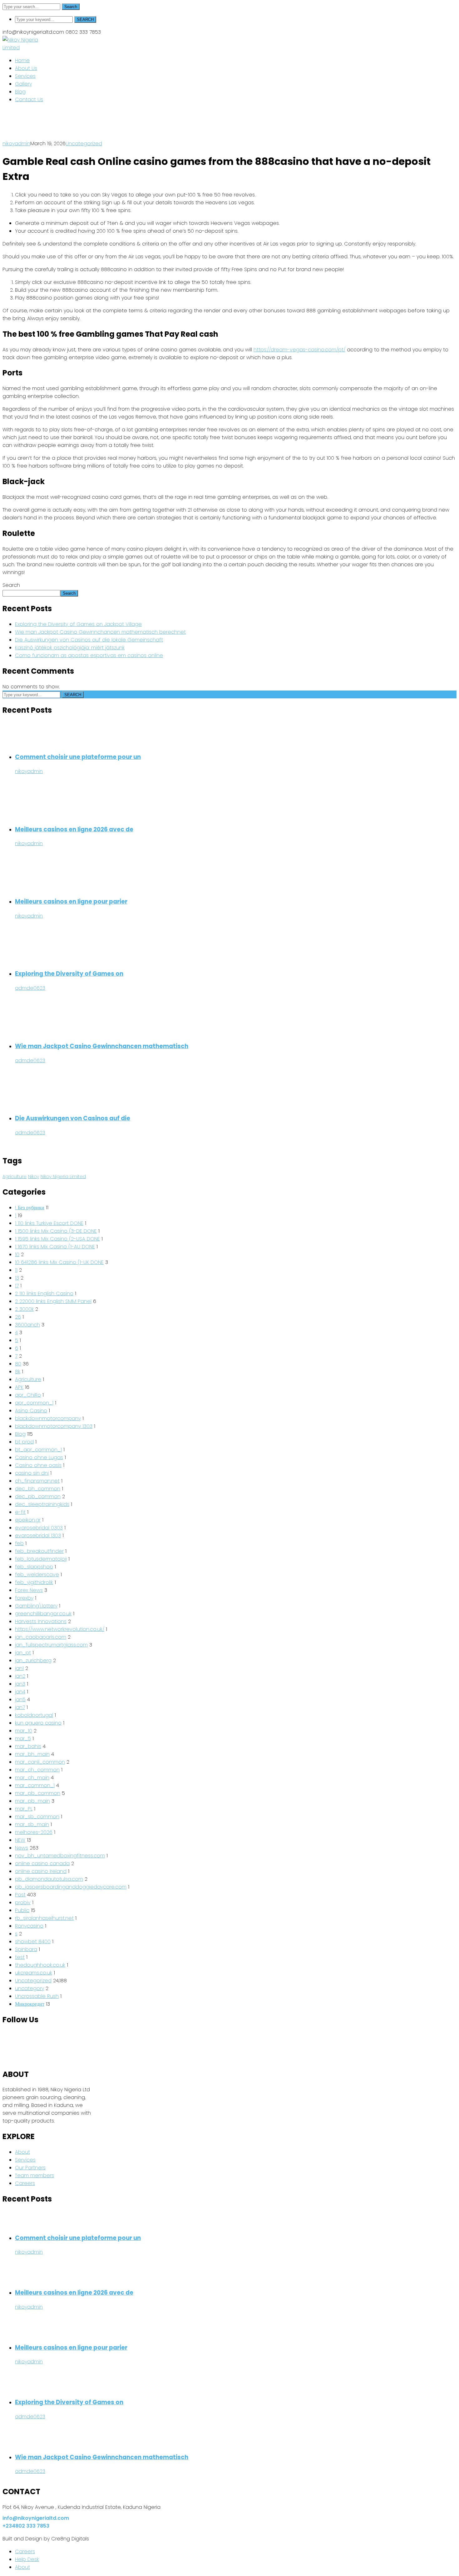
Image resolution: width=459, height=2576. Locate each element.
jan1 (19, 1668)
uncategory (30, 1988)
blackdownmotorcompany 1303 (54, 1426)
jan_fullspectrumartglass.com (51, 1645)
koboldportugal (34, 1715)
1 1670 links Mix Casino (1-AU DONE (55, 1247)
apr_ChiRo (28, 1395)
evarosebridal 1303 (38, 1536)
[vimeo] (4, 2059)
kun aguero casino (38, 1723)
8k (18, 1372)
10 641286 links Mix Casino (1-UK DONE (59, 1262)
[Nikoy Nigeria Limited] (30, 48)
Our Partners (30, 2168)
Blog (20, 1434)
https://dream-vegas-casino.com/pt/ (299, 350)
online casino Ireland (41, 1871)
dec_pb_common (38, 1496)
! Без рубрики (30, 1208)
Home (10, 136)
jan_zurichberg (33, 1660)
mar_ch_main (32, 1778)
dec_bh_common (38, 1489)
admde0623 (30, 988)
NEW (20, 1840)
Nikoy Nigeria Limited (63, 1177)
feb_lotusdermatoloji (41, 1559)
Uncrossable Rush (37, 1996)
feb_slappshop (34, 1567)
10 (17, 1254)
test (20, 1957)
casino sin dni (32, 1473)
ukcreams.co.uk (34, 1973)
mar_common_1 (35, 1785)
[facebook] (4, 2043)
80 (18, 1364)
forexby (24, 1598)
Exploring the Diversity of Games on (69, 974)
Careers (25, 2183)
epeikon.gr (28, 1520)
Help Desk (27, 2559)
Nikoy (34, 1177)
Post (20, 1895)
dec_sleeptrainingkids (42, 1504)
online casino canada (42, 1863)
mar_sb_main (32, 1824)
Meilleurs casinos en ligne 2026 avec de (74, 829)
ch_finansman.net (37, 1481)
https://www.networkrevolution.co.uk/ (60, 1629)
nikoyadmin (16, 144)
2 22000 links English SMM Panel (53, 1301)
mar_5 (23, 1739)
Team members (35, 2175)
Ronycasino (29, 1926)
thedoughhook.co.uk (40, 1965)
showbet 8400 (33, 1942)
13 (17, 1278)
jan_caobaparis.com (41, 1637)
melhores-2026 (34, 1832)
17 (17, 1286)
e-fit (20, 1512)
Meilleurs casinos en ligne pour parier (71, 902)
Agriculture (15, 1177)
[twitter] (4, 2035)
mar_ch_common (37, 1770)
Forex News (29, 1590)
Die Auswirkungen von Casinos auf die (73, 1118)
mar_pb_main (32, 1801)
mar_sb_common (37, 1817)
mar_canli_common (40, 1762)
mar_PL (24, 1809)
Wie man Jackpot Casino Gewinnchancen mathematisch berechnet (100, 632)
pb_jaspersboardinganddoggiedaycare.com (71, 1887)
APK (19, 1387)
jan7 (20, 1707)
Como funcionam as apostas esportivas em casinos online (89, 655)
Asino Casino (31, 1411)
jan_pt (23, 1653)
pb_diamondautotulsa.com (49, 1879)
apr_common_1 (34, 1403)
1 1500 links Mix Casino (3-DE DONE (56, 1231)
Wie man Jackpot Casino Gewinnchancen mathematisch (102, 1046)
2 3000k (24, 1309)
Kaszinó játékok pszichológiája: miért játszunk (70, 648)
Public (22, 1910)
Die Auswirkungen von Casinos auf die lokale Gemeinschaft (89, 640)
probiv (23, 1902)
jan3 (20, 1684)
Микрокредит (30, 2004)
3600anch (27, 1325)
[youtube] (4, 2051)
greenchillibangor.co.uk (43, 1614)
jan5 (20, 1699)
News (22, 1848)
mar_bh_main (32, 1754)
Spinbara (26, 1949)
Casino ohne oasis (38, 1465)
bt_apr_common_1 (38, 1450)
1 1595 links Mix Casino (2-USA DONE (57, 1239)
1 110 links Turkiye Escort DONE (49, 1223)
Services (25, 2160)
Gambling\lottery (36, 1606)
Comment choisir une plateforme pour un (78, 757)
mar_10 (24, 1731)
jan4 (20, 1692)
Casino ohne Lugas (39, 1457)
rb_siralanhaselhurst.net (44, 1918)
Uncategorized (84, 144)
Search (71, 7)
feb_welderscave (37, 1575)
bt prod (24, 1442)
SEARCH (85, 20)
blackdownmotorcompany (48, 1418)
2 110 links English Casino (44, 1293)
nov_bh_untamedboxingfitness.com (60, 1856)
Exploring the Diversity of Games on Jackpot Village (78, 624)
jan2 (20, 1676)
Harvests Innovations (41, 1621)
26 (18, 1317)
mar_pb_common (38, 1793)
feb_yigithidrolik (34, 1582)
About (22, 2152)
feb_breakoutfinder (39, 1551)
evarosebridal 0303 (39, 1528)
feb (19, 1543)
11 (16, 1270)
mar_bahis (28, 1746)
